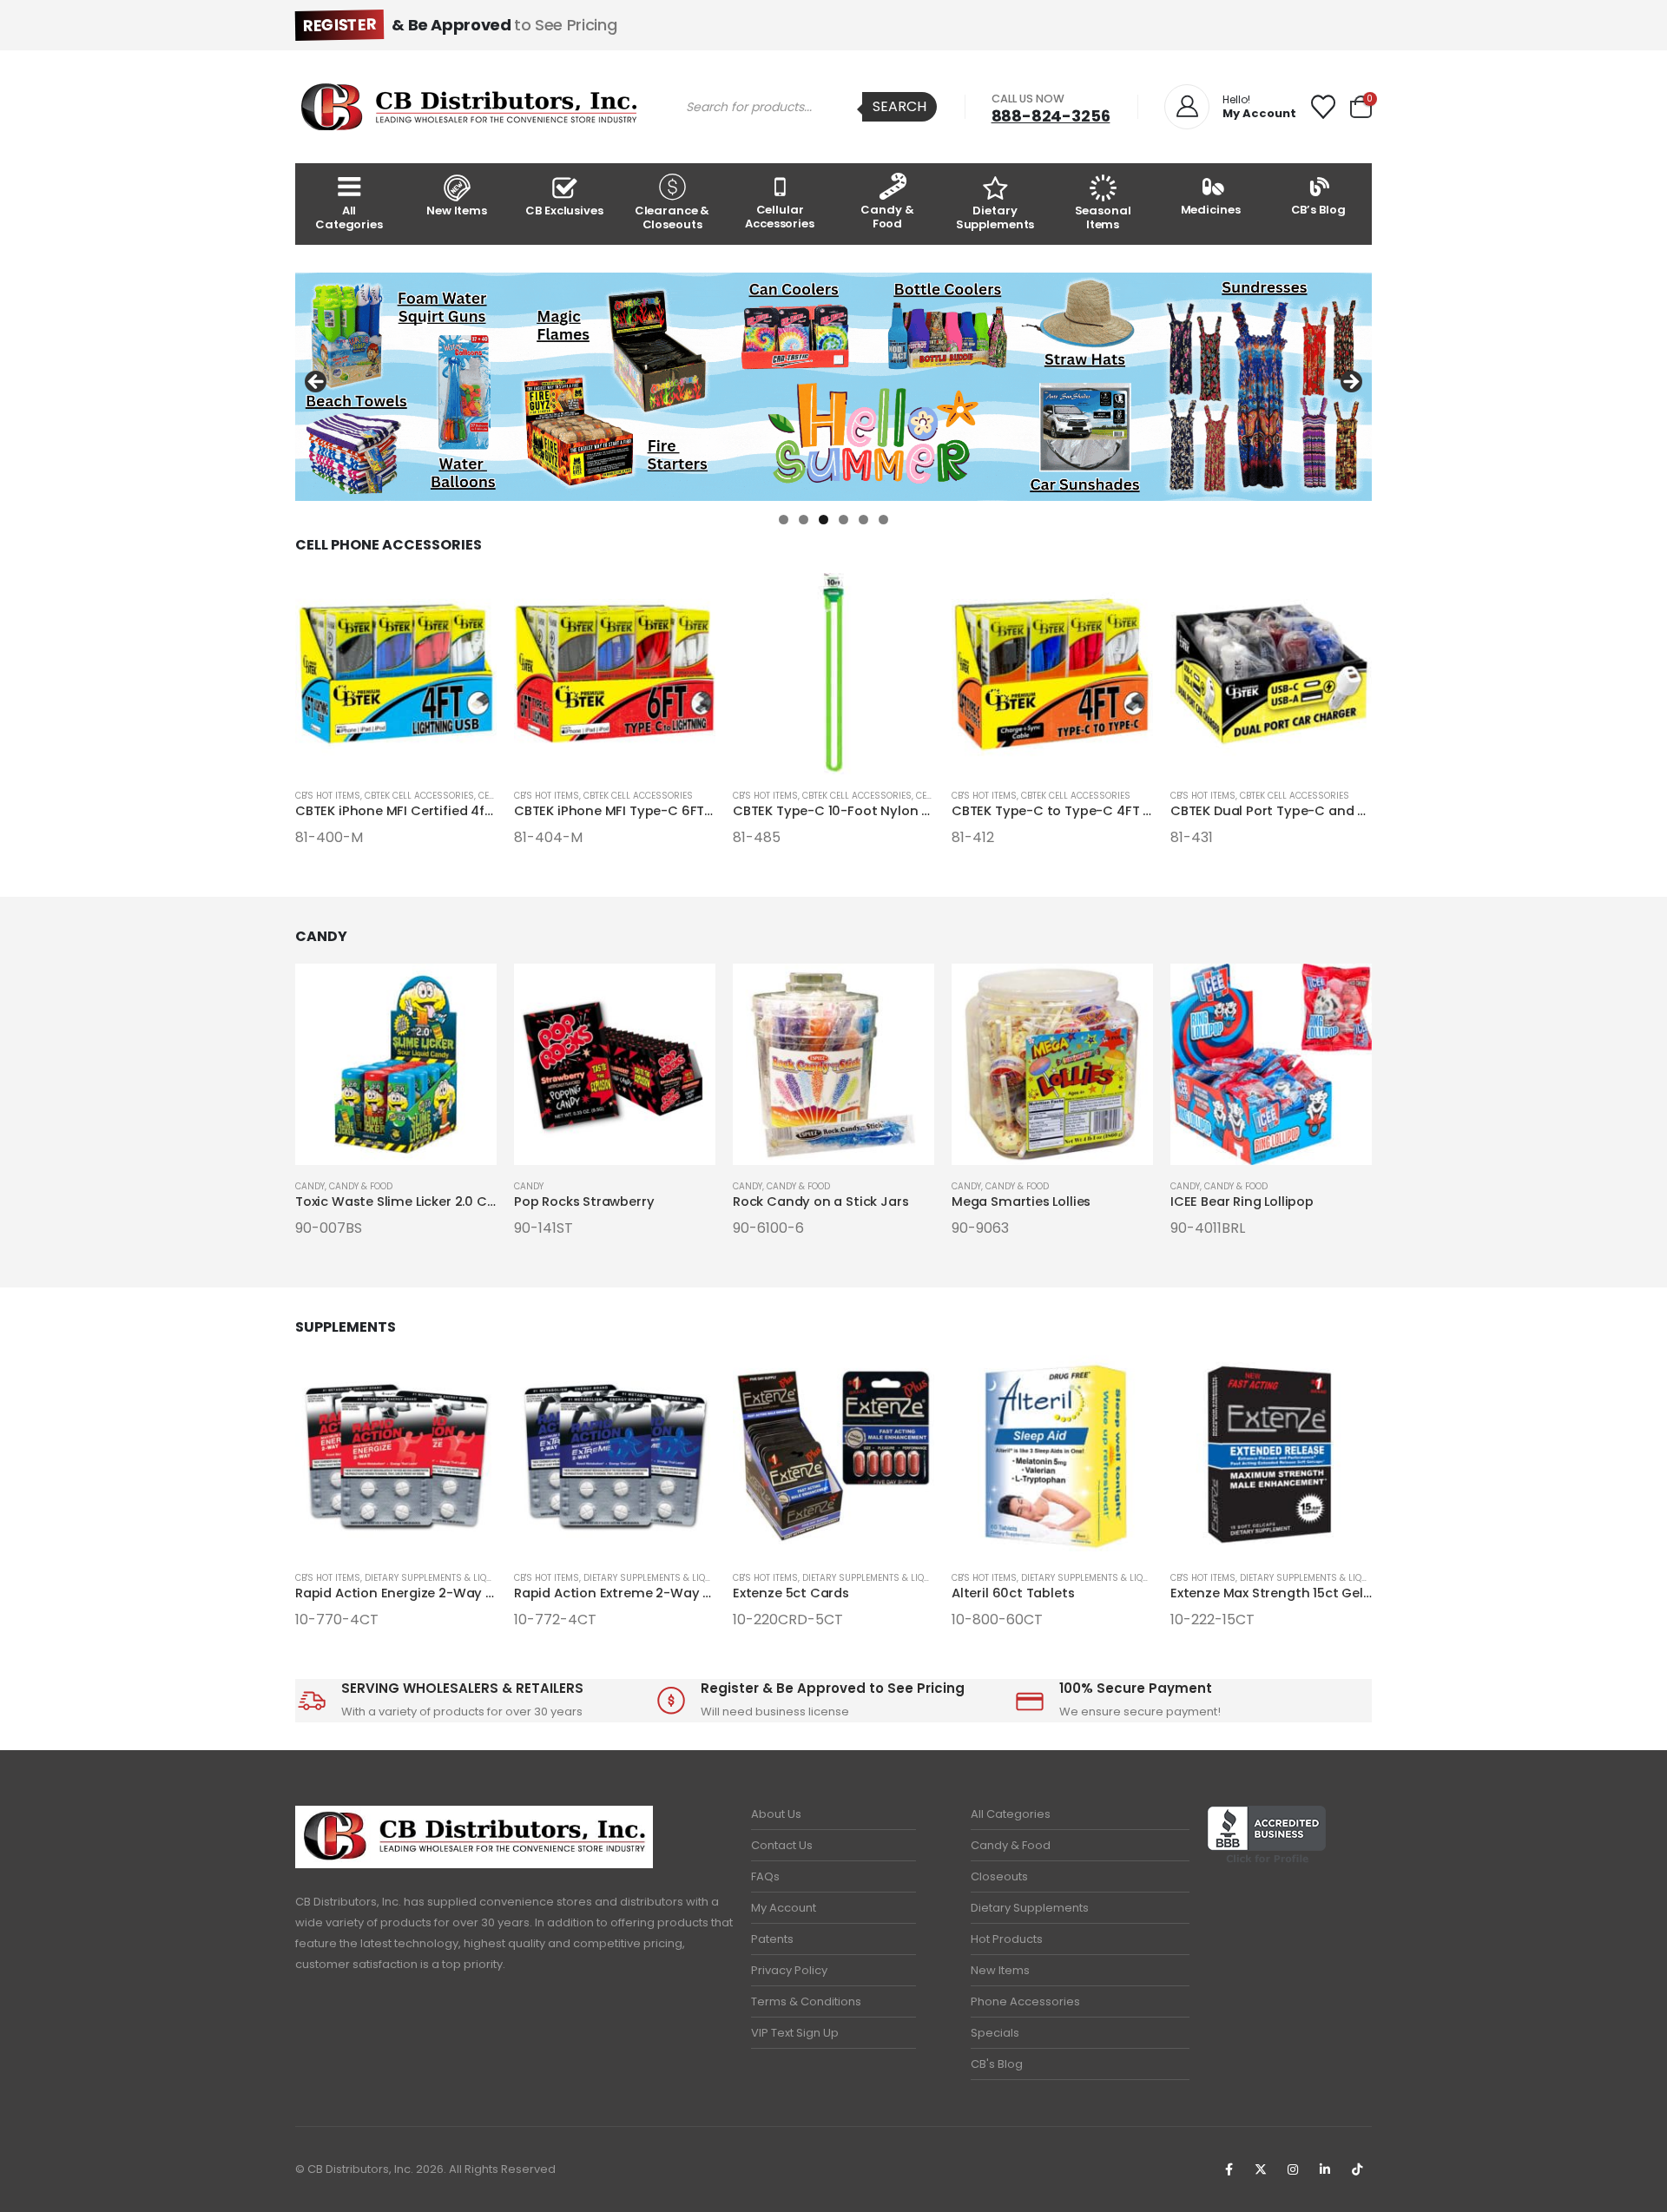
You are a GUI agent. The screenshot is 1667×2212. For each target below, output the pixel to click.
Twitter (1261, 2169)
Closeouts (999, 1876)
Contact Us (782, 1845)
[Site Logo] (469, 107)
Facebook (1229, 2169)
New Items (457, 211)
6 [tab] (883, 520)
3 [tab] (824, 520)
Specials (995, 2033)
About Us (776, 1814)
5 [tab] (863, 520)
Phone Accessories (1025, 2001)
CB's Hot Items (328, 796)
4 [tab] (843, 520)
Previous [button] (317, 383)
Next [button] (1350, 383)
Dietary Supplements (995, 217)
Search (899, 106)
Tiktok (1357, 2169)
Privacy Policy (789, 1970)
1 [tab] (784, 520)
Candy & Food (887, 217)
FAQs (765, 1876)
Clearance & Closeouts (672, 217)
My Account (784, 1908)
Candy (310, 1186)
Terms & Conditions (806, 2001)
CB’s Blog (1318, 210)
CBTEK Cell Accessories (419, 796)
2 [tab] (804, 520)
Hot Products (1007, 1939)
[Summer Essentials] (833, 387)
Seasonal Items (1103, 217)
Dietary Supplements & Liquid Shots (448, 1578)
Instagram (1293, 2169)
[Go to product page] (396, 674)
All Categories (349, 217)
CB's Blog (997, 2064)
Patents (772, 1939)
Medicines (1211, 210)
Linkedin (1325, 2169)
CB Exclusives (564, 211)
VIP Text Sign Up (795, 2033)
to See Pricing (460, 25)
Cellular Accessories (780, 217)
